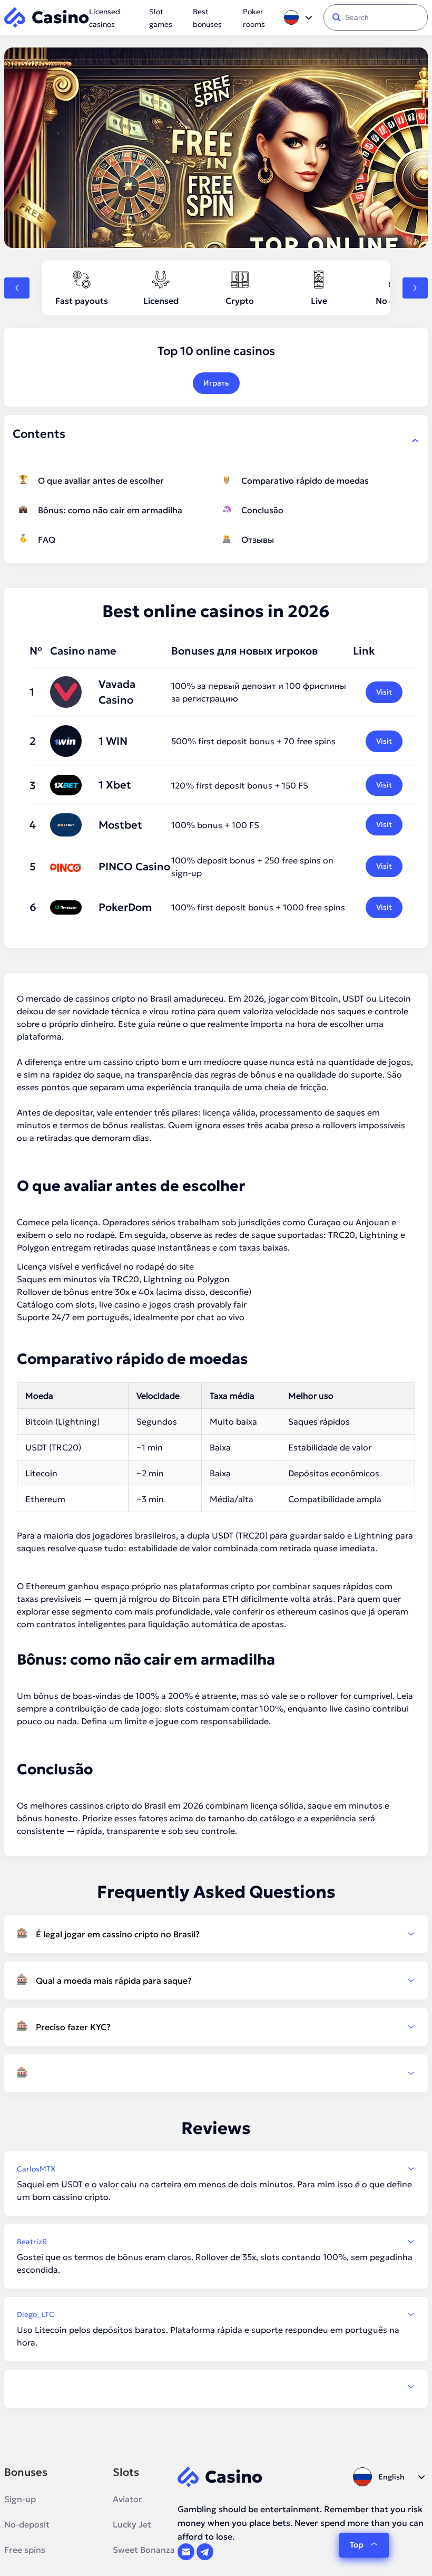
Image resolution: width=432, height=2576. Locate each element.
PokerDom (125, 907)
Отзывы (258, 540)
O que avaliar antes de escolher (101, 480)
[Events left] (17, 288)
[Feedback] (216, 2387)
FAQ (47, 540)
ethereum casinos (313, 1611)
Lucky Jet (132, 2524)
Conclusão (262, 510)
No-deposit (27, 2524)
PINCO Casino (134, 867)
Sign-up (20, 2499)
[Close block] (415, 440)
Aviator (127, 2499)
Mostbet (120, 825)
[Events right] (415, 288)
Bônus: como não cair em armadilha (110, 510)
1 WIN (113, 741)
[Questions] (216, 2073)
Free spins (25, 2550)
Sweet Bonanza (144, 2550)
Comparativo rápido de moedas (305, 480)
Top (357, 2545)
